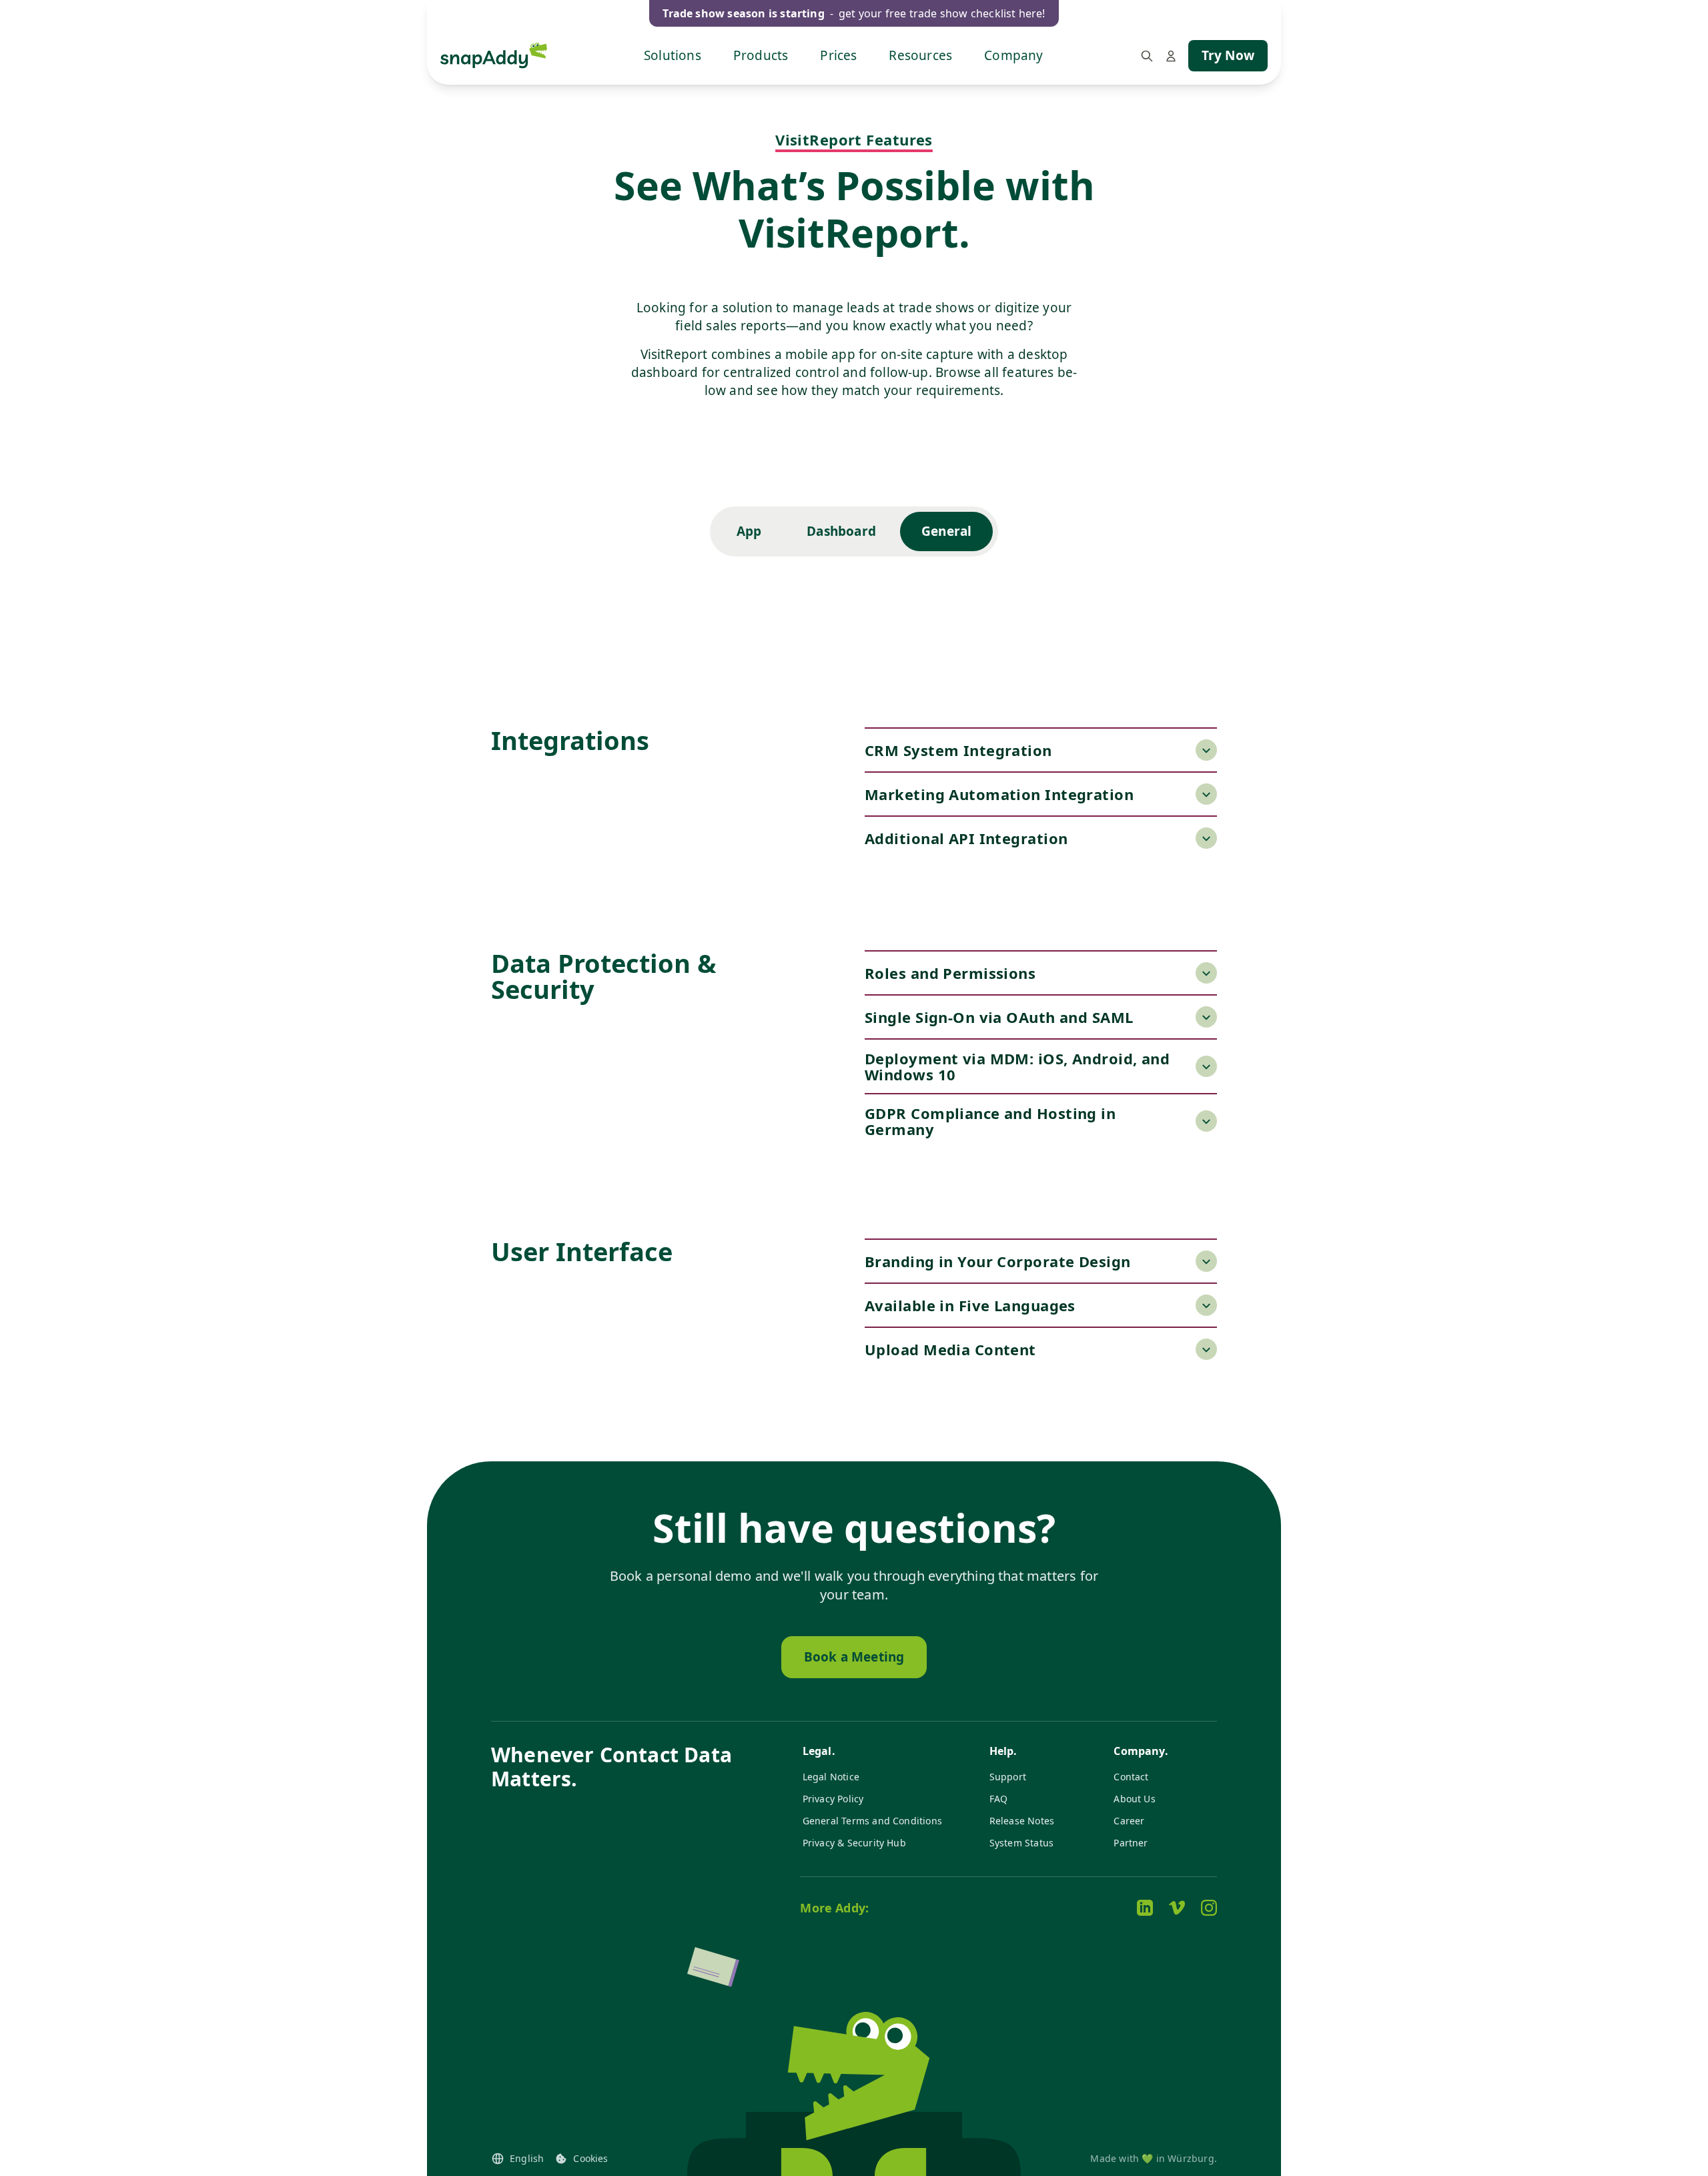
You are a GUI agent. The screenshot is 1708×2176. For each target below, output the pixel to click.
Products (761, 55)
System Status (1021, 1843)
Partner (1131, 1843)
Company (1013, 55)
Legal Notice (831, 1777)
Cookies (590, 2158)
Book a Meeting (854, 1657)
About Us (1135, 1799)
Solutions (673, 55)
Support (1008, 1777)
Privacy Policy (833, 1799)
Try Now (1228, 55)
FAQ (999, 1799)
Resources (920, 55)
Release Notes (1022, 1821)
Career (1129, 1821)
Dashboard (841, 531)
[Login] (1171, 56)
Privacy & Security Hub (854, 1843)
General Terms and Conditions (872, 1821)
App (749, 531)
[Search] (1147, 56)
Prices (838, 55)
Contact (1131, 1777)
